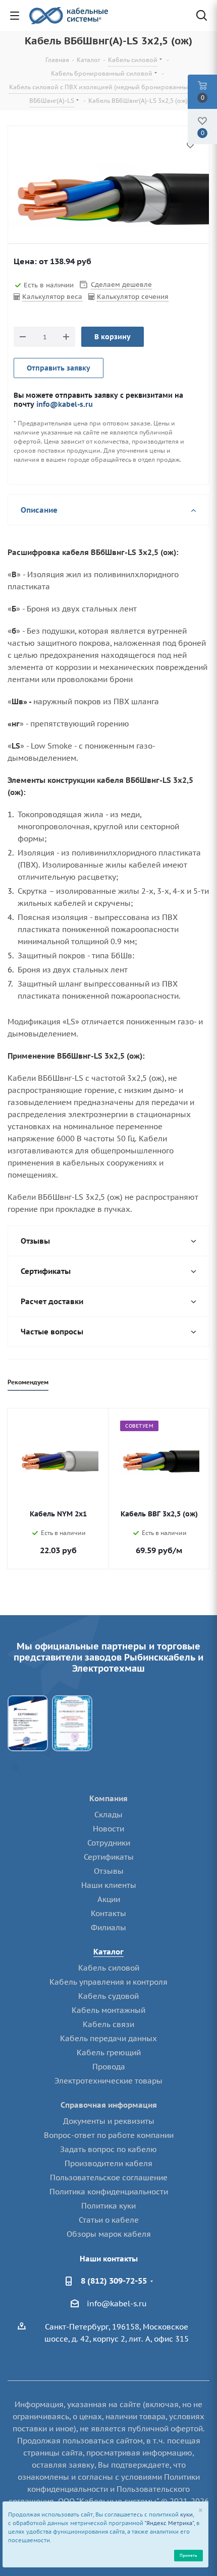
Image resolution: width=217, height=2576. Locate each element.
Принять (188, 2555)
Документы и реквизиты (109, 2121)
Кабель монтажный (108, 2010)
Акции (109, 1899)
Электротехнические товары (108, 2081)
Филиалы (108, 1927)
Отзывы (109, 1871)
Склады (108, 1815)
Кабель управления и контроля (108, 1982)
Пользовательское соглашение (109, 2178)
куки (186, 2514)
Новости (108, 1829)
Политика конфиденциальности (109, 2192)
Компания (108, 1798)
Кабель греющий (109, 2052)
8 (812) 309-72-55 (114, 2281)
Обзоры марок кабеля (109, 2234)
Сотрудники (109, 1843)
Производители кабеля (108, 2163)
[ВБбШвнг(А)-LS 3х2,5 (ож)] (108, 199)
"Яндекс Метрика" (169, 2523)
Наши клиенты (109, 1885)
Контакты (108, 1913)
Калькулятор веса (52, 297)
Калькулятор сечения (133, 297)
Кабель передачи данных (108, 2038)
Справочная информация (109, 2105)
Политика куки (108, 2206)
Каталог (108, 1952)
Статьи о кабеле (109, 2220)
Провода (109, 2067)
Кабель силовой (109, 1968)
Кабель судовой (108, 1996)
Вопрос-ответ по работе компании (109, 2135)
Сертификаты (109, 1857)
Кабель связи (108, 2024)
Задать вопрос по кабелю (108, 2149)
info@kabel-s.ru (65, 404)
